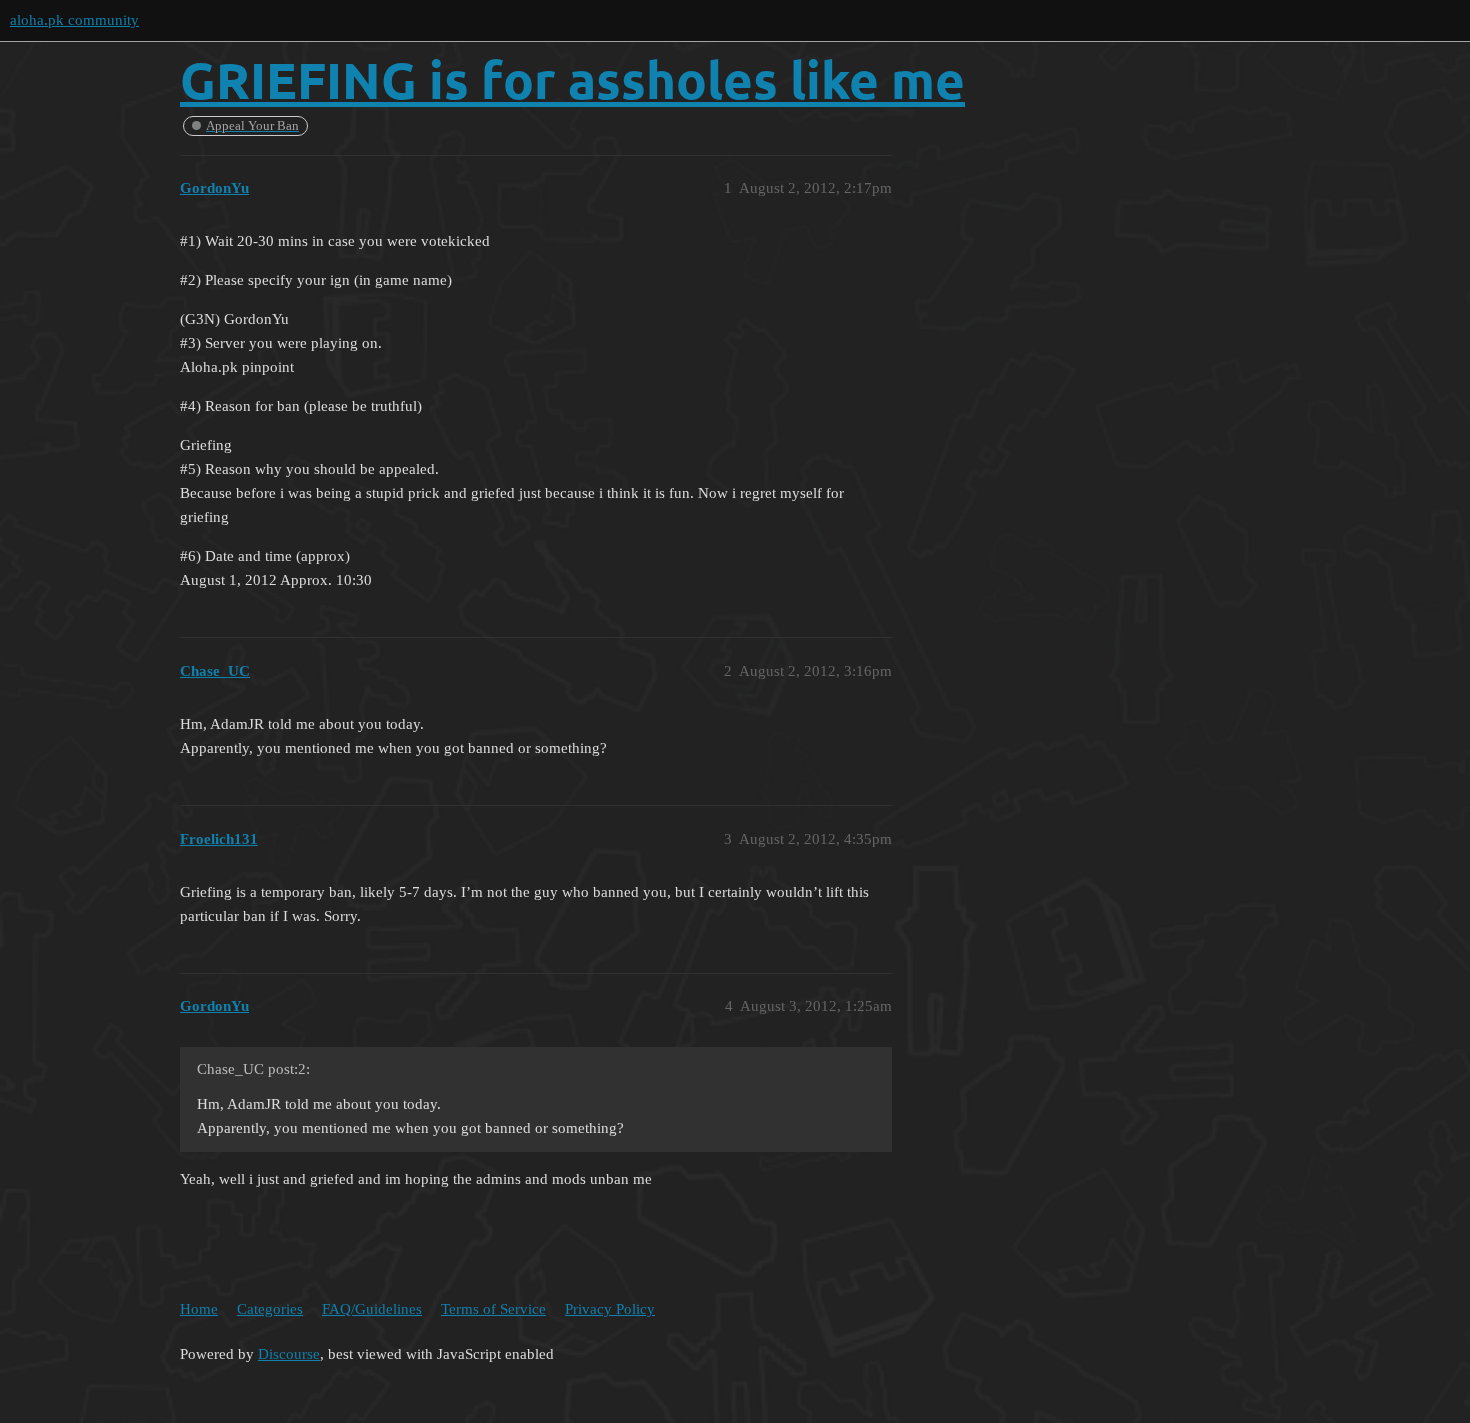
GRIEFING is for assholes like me (572, 79)
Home (199, 1309)
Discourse (289, 1354)
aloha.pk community (74, 20)
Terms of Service (493, 1309)
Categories (270, 1309)
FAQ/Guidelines (372, 1309)
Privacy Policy (610, 1309)
